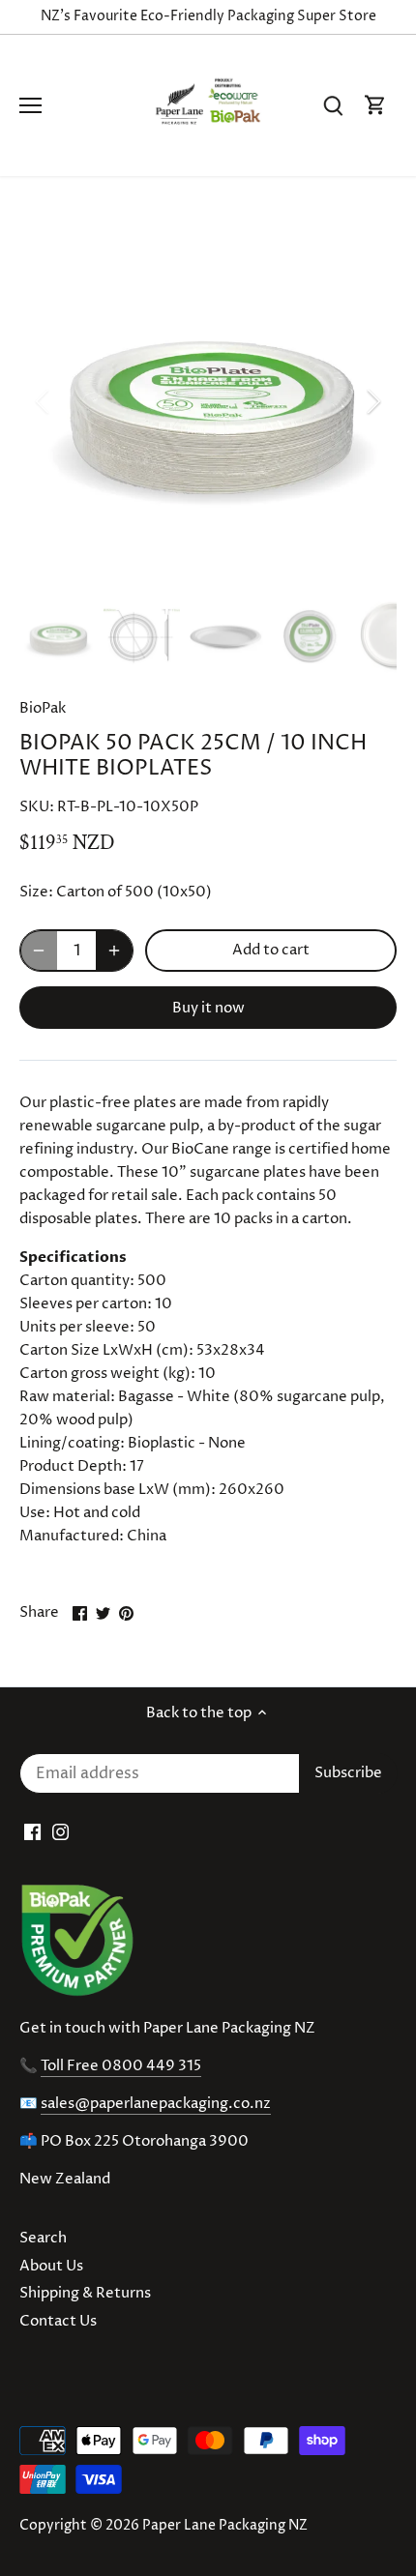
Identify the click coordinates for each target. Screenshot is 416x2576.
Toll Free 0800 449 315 (121, 2066)
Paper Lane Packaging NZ (225, 2526)
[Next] (372, 401)
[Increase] (114, 951)
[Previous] (44, 401)
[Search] (333, 106)
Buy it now (208, 1008)
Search (43, 2238)
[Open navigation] (30, 105)
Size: (36, 892)
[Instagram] (60, 1832)
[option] (208, 401)
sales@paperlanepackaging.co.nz (156, 2104)
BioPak (43, 708)
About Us (51, 2266)
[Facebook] (32, 1832)
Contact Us (58, 2321)
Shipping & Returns (85, 2293)
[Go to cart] (375, 106)
